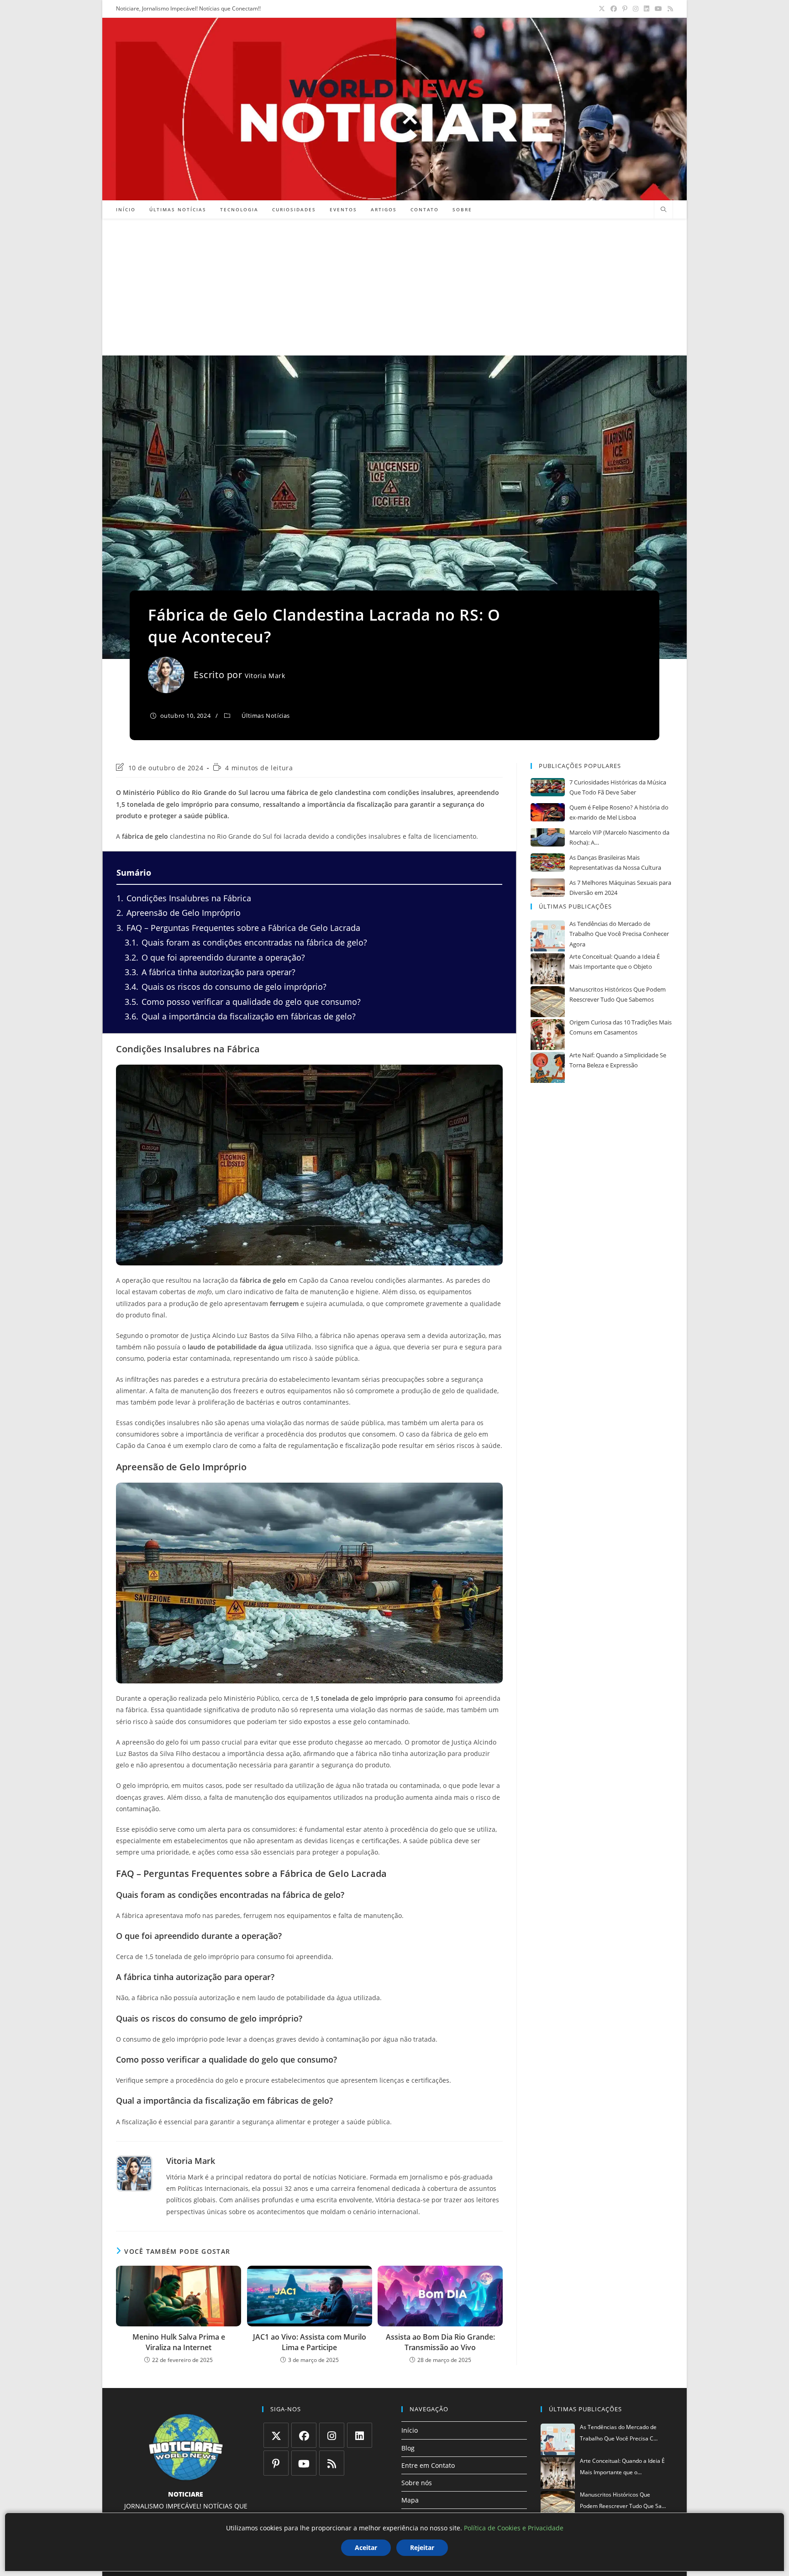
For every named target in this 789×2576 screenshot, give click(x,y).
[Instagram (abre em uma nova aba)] (636, 9)
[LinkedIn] (360, 2435)
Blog (408, 2448)
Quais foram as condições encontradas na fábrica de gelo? (246, 942)
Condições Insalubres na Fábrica (184, 898)
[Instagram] (332, 2435)
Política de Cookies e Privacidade (514, 2528)
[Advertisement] (394, 287)
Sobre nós (417, 2483)
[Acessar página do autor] (134, 2174)
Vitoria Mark (265, 676)
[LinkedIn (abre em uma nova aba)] (647, 9)
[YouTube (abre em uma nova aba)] (658, 9)
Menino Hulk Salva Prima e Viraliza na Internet (179, 2342)
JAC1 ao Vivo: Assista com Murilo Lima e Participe (310, 2342)
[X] (276, 2435)
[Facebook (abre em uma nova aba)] (614, 9)
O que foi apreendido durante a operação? (215, 957)
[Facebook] (304, 2435)
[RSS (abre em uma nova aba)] (669, 9)
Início (410, 2430)
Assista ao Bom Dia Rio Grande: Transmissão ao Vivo (440, 2342)
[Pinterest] (276, 2463)
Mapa (410, 2500)
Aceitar (366, 2547)
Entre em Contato (428, 2465)
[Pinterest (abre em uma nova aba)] (625, 9)
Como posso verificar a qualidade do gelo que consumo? (243, 1002)
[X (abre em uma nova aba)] (602, 9)
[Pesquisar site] (663, 210)
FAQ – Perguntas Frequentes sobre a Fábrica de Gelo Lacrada (238, 928)
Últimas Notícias (266, 716)
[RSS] (332, 2463)
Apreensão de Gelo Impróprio (179, 913)
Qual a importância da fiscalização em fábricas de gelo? (240, 1016)
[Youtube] (304, 2463)
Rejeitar (422, 2547)
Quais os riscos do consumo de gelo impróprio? (226, 987)
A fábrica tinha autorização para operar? (210, 972)
